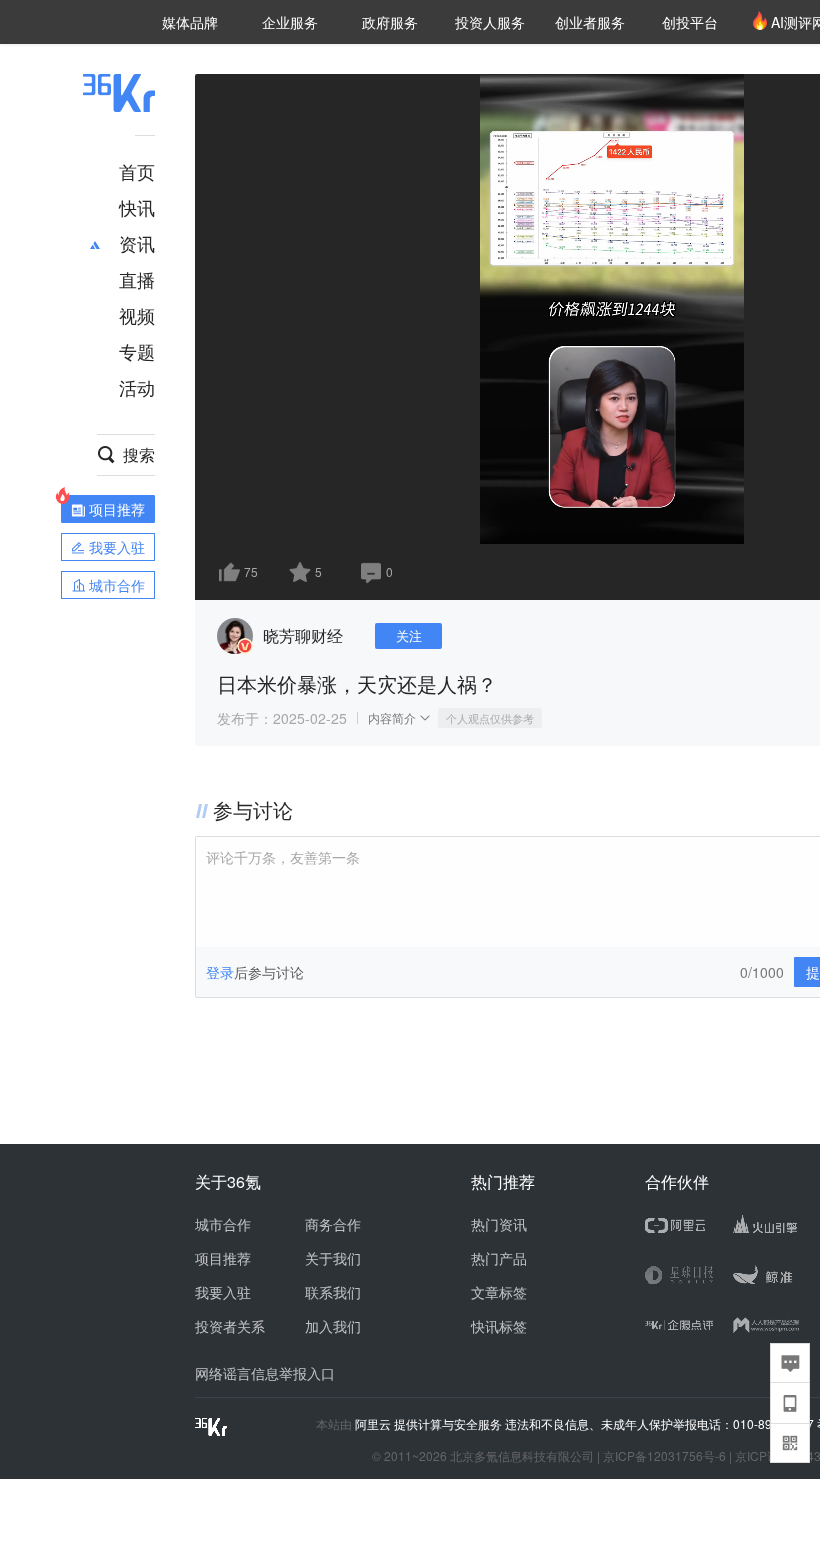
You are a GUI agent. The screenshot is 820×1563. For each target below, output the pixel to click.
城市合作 (223, 1224)
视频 (137, 315)
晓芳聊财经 (303, 635)
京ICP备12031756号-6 (664, 1455)
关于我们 (333, 1258)
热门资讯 (499, 1224)
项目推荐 (223, 1258)
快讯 (137, 207)
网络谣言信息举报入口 (265, 1373)
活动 (137, 387)
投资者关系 (230, 1326)
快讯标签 (499, 1326)
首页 (137, 171)
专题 (137, 351)
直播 (137, 279)
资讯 (137, 243)
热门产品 (499, 1258)
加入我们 (333, 1326)
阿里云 (374, 1424)
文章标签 (499, 1292)
